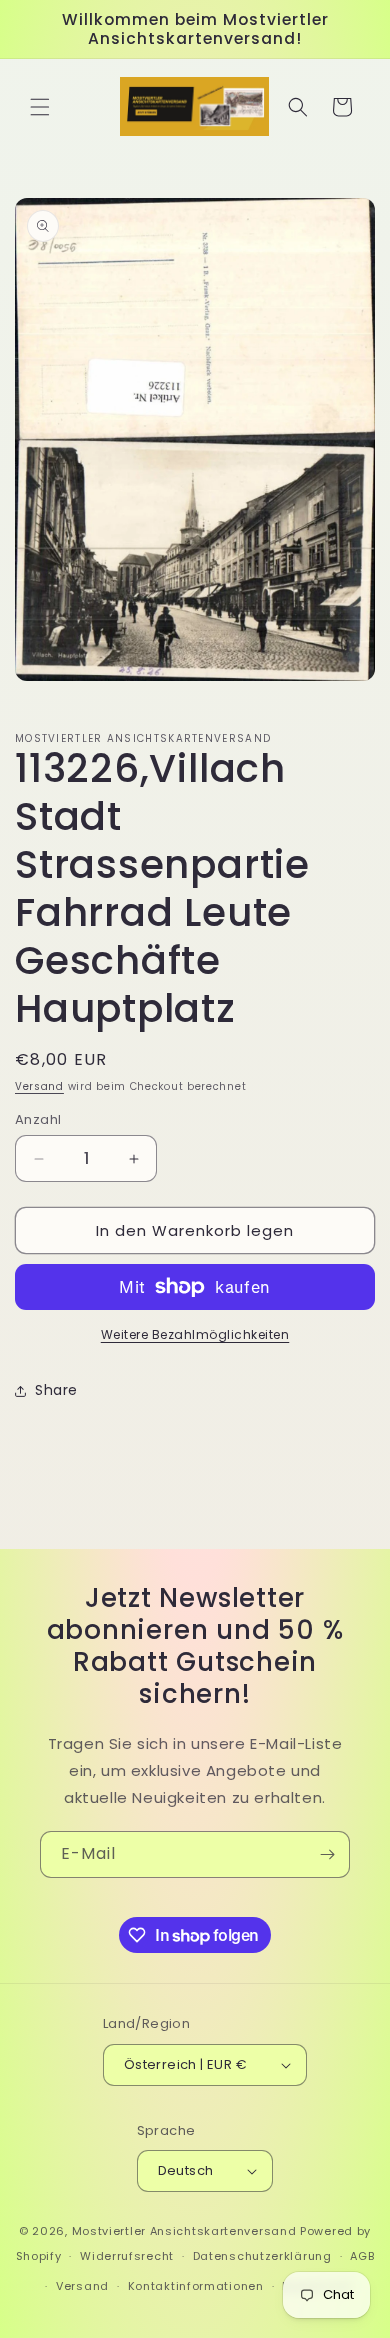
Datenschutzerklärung (262, 2256)
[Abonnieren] (327, 1854)
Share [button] (56, 1390)
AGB (362, 2256)
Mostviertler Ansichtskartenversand (184, 2231)
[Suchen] (298, 107)
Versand (39, 1086)
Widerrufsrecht (127, 2256)
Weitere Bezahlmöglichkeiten (195, 1334)
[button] (40, 107)
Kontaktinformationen (196, 2286)
